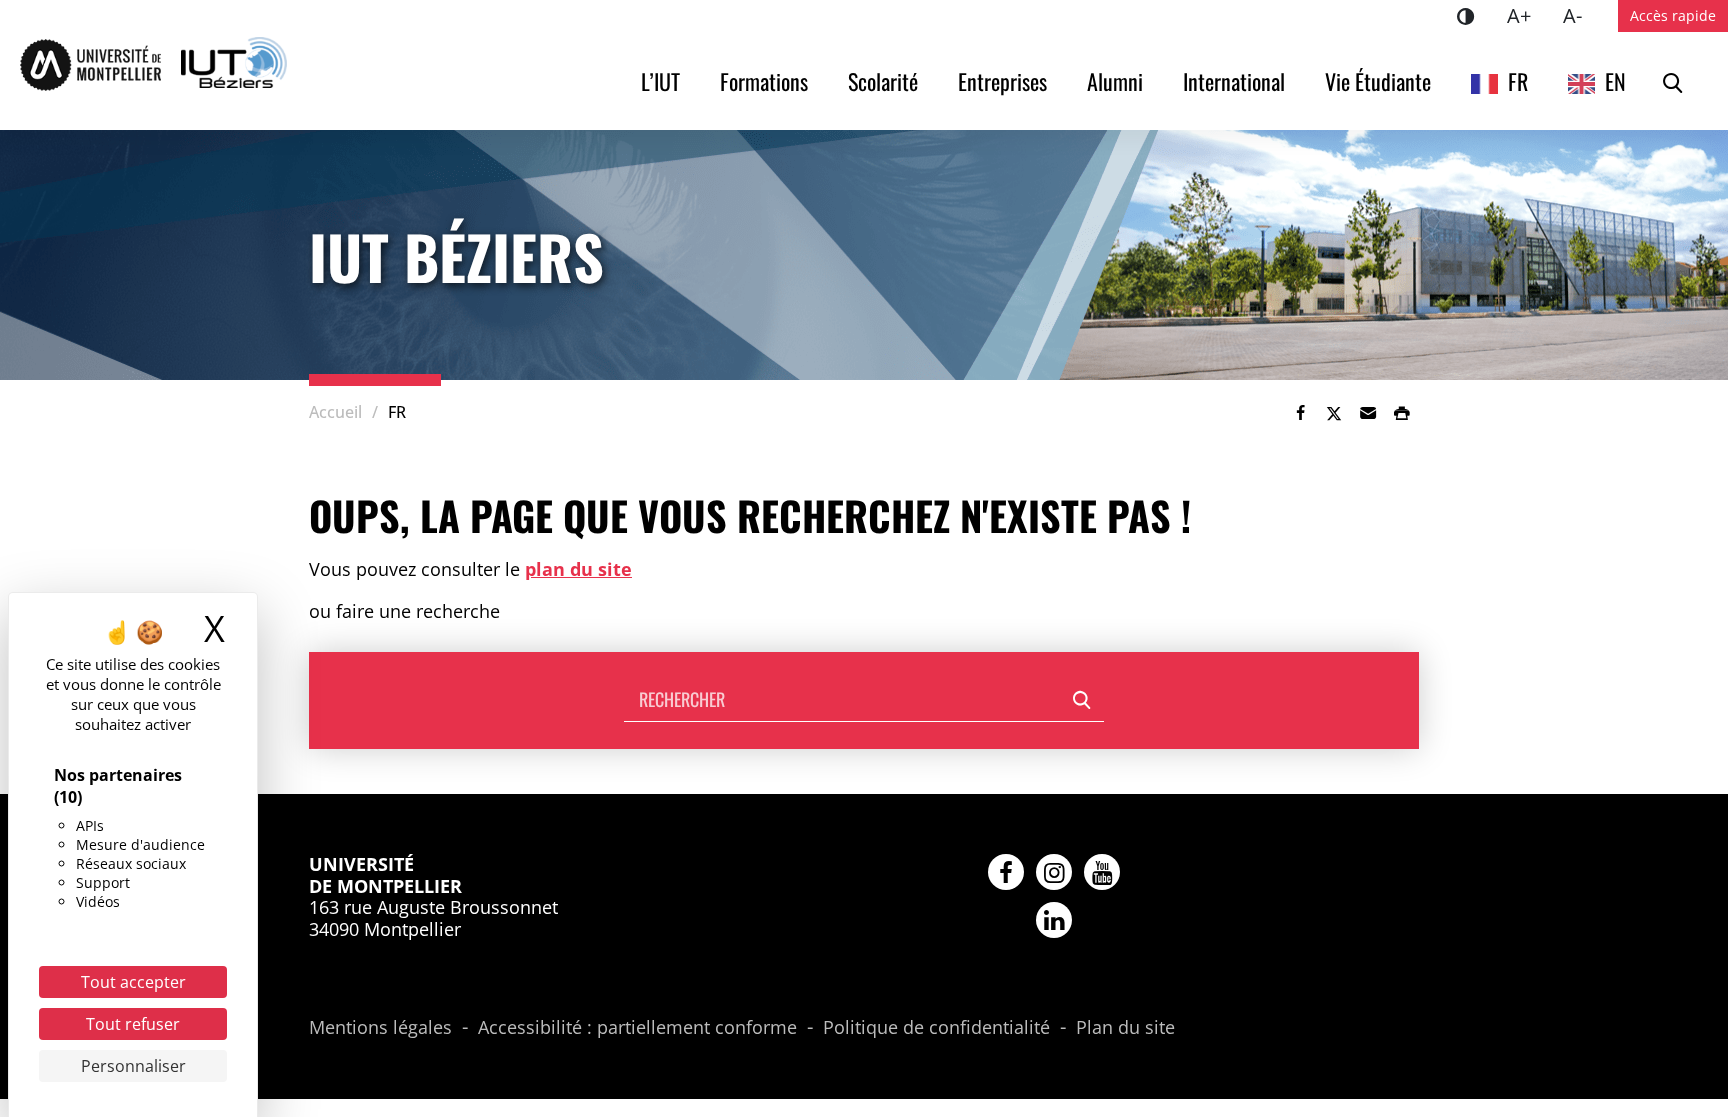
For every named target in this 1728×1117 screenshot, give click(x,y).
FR (1518, 81)
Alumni (1115, 81)
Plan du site (1125, 1028)
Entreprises (1002, 81)
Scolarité (883, 81)
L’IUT (660, 81)
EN (1615, 81)
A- (1580, 15)
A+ (1527, 15)
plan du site (578, 569)
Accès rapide (1673, 15)
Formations (764, 81)
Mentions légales (380, 1028)
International (1234, 81)
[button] (1368, 413)
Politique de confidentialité (936, 1028)
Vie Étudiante (1378, 81)
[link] (1300, 413)
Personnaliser (133, 1066)
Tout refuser (133, 1024)
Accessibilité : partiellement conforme (637, 1028)
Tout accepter (133, 982)
